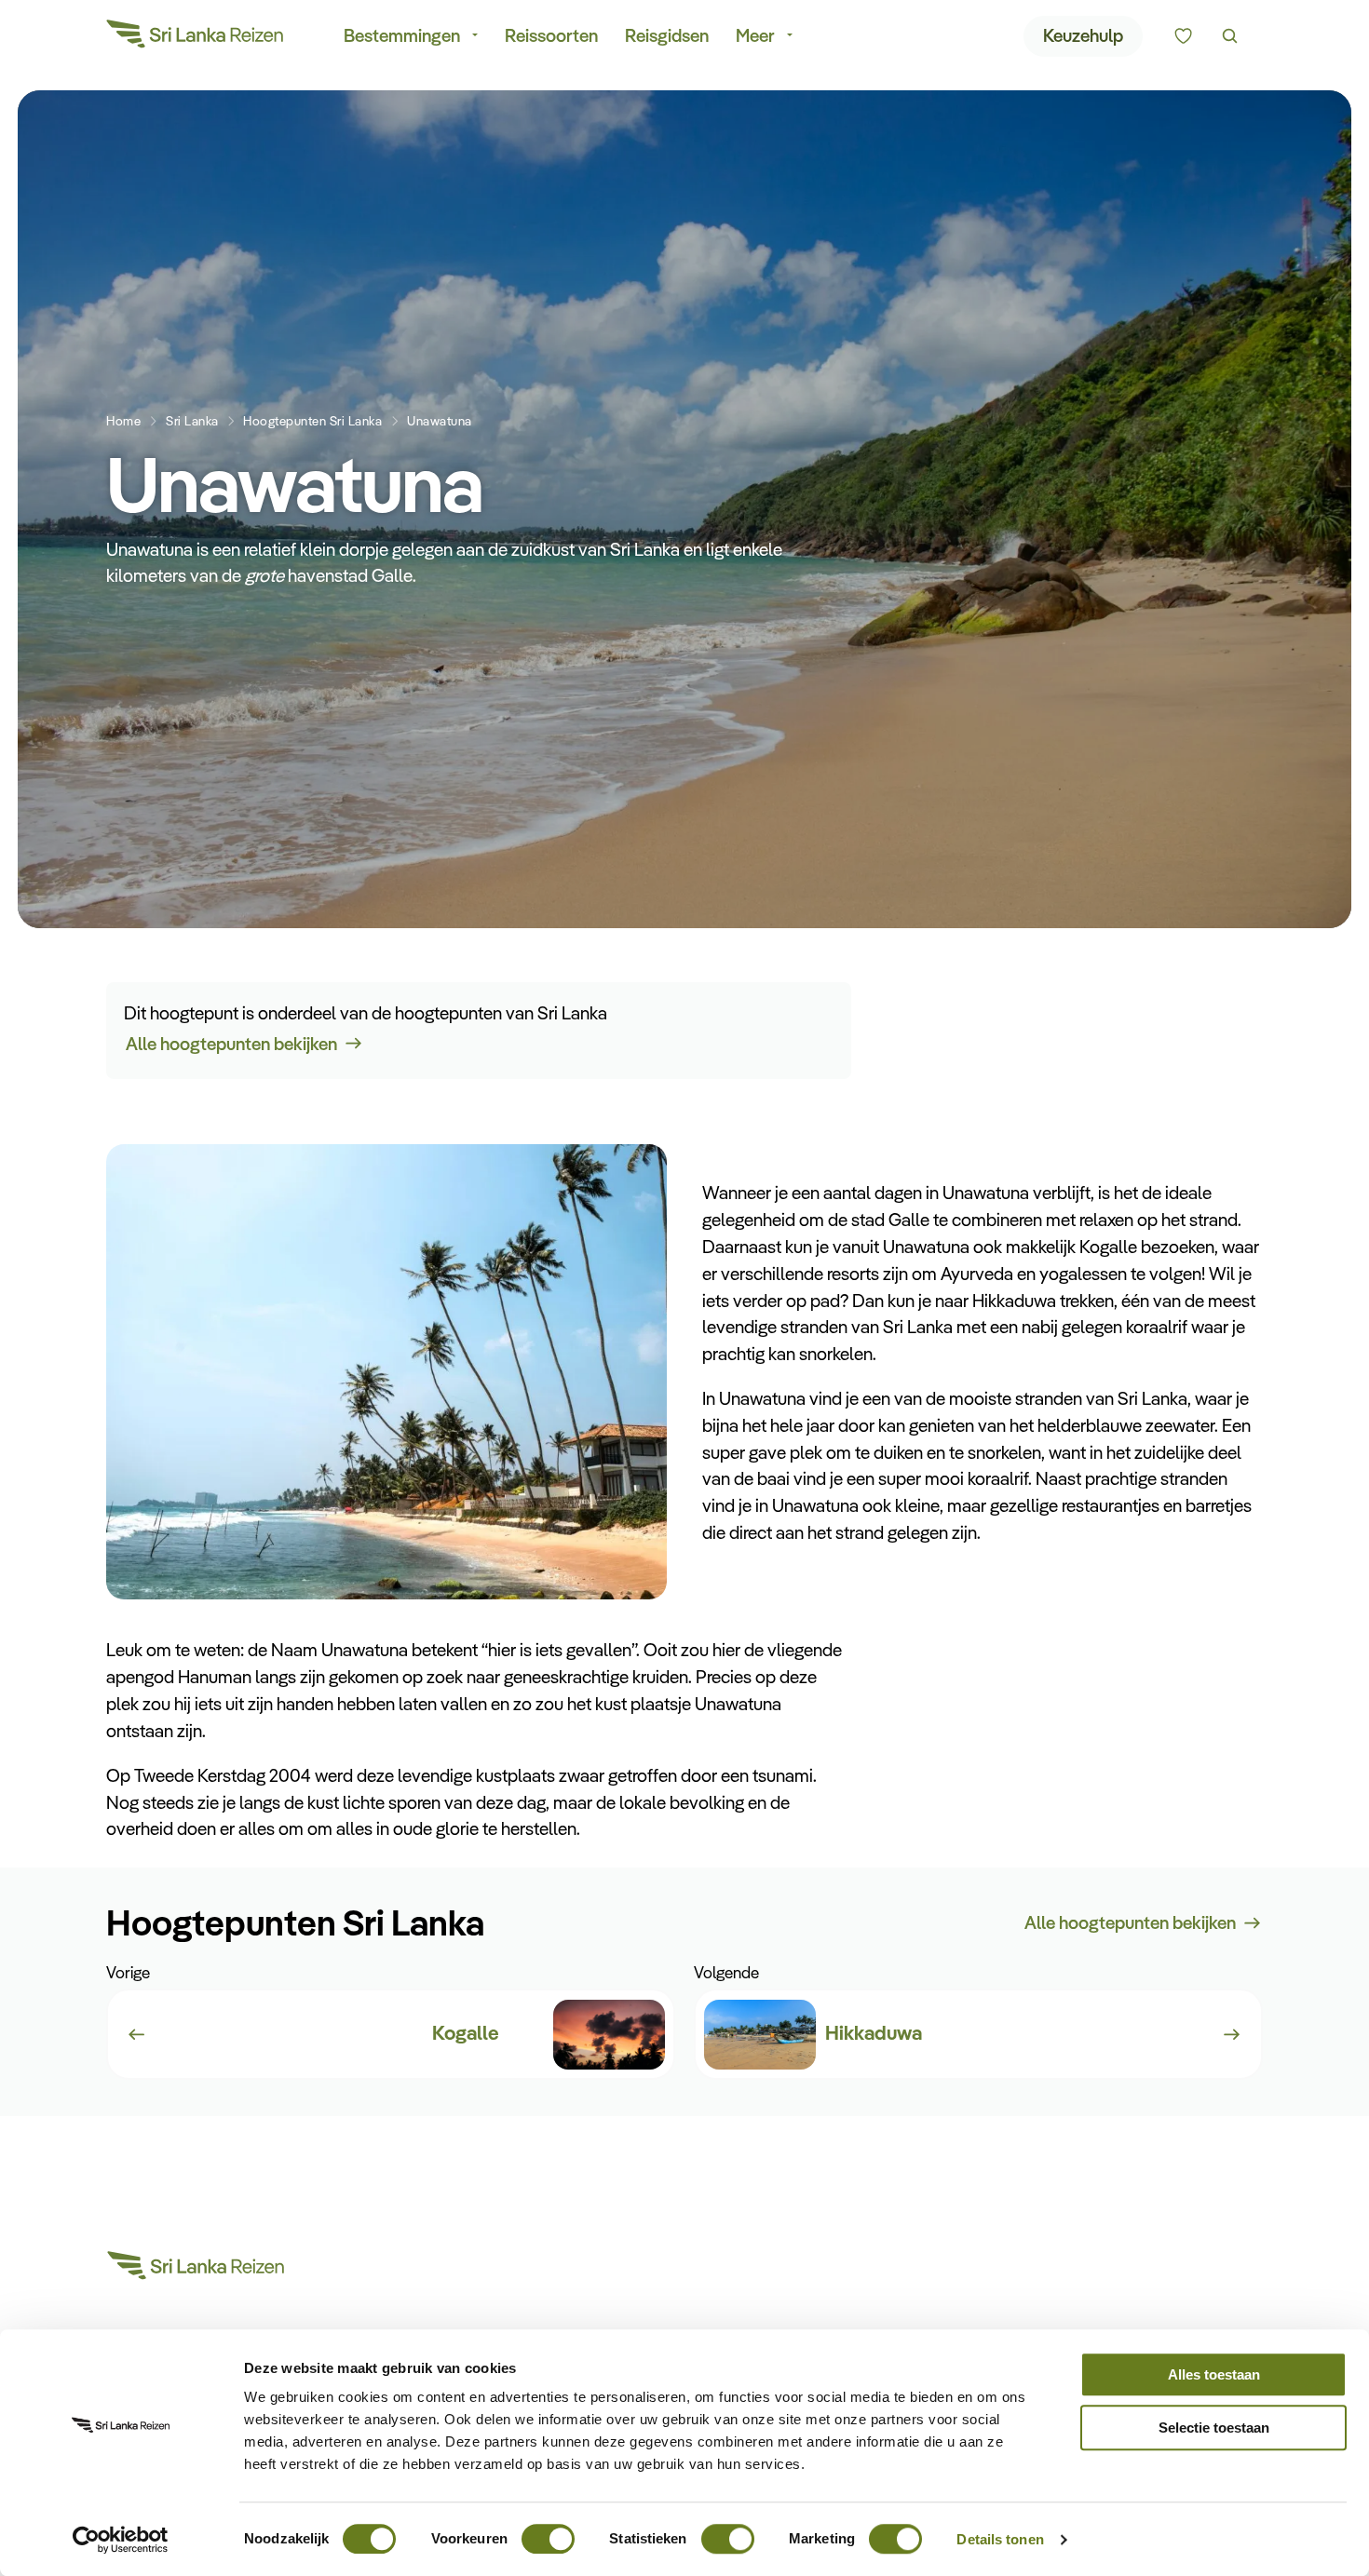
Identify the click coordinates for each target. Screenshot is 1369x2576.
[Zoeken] (1230, 36)
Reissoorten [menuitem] (551, 35)
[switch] (548, 2530)
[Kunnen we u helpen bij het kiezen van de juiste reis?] (1183, 36)
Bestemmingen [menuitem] (402, 35)
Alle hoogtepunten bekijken (231, 1044)
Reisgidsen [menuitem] (667, 35)
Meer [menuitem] (755, 35)
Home (123, 420)
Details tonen (1000, 2539)
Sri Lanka (192, 420)
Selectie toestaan (1214, 2428)
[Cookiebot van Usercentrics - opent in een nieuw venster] (121, 2540)
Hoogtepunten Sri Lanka (312, 420)
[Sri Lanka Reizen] (196, 37)
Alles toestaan (1214, 2374)
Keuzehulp (1083, 35)
